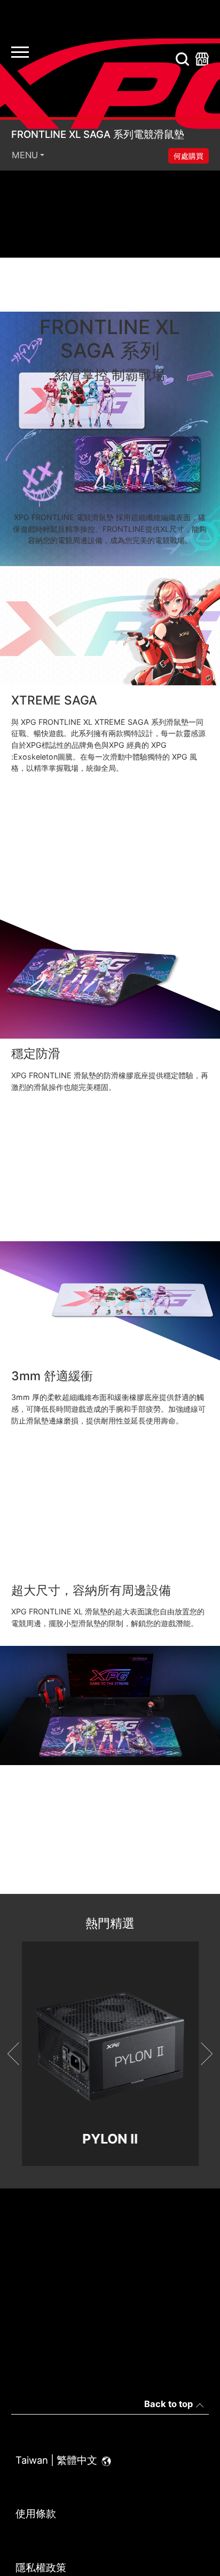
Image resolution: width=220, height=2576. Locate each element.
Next (201, 2054)
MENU (25, 155)
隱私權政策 (41, 2567)
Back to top (168, 2404)
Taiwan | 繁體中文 (58, 2460)
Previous (19, 2054)
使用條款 (36, 2513)
